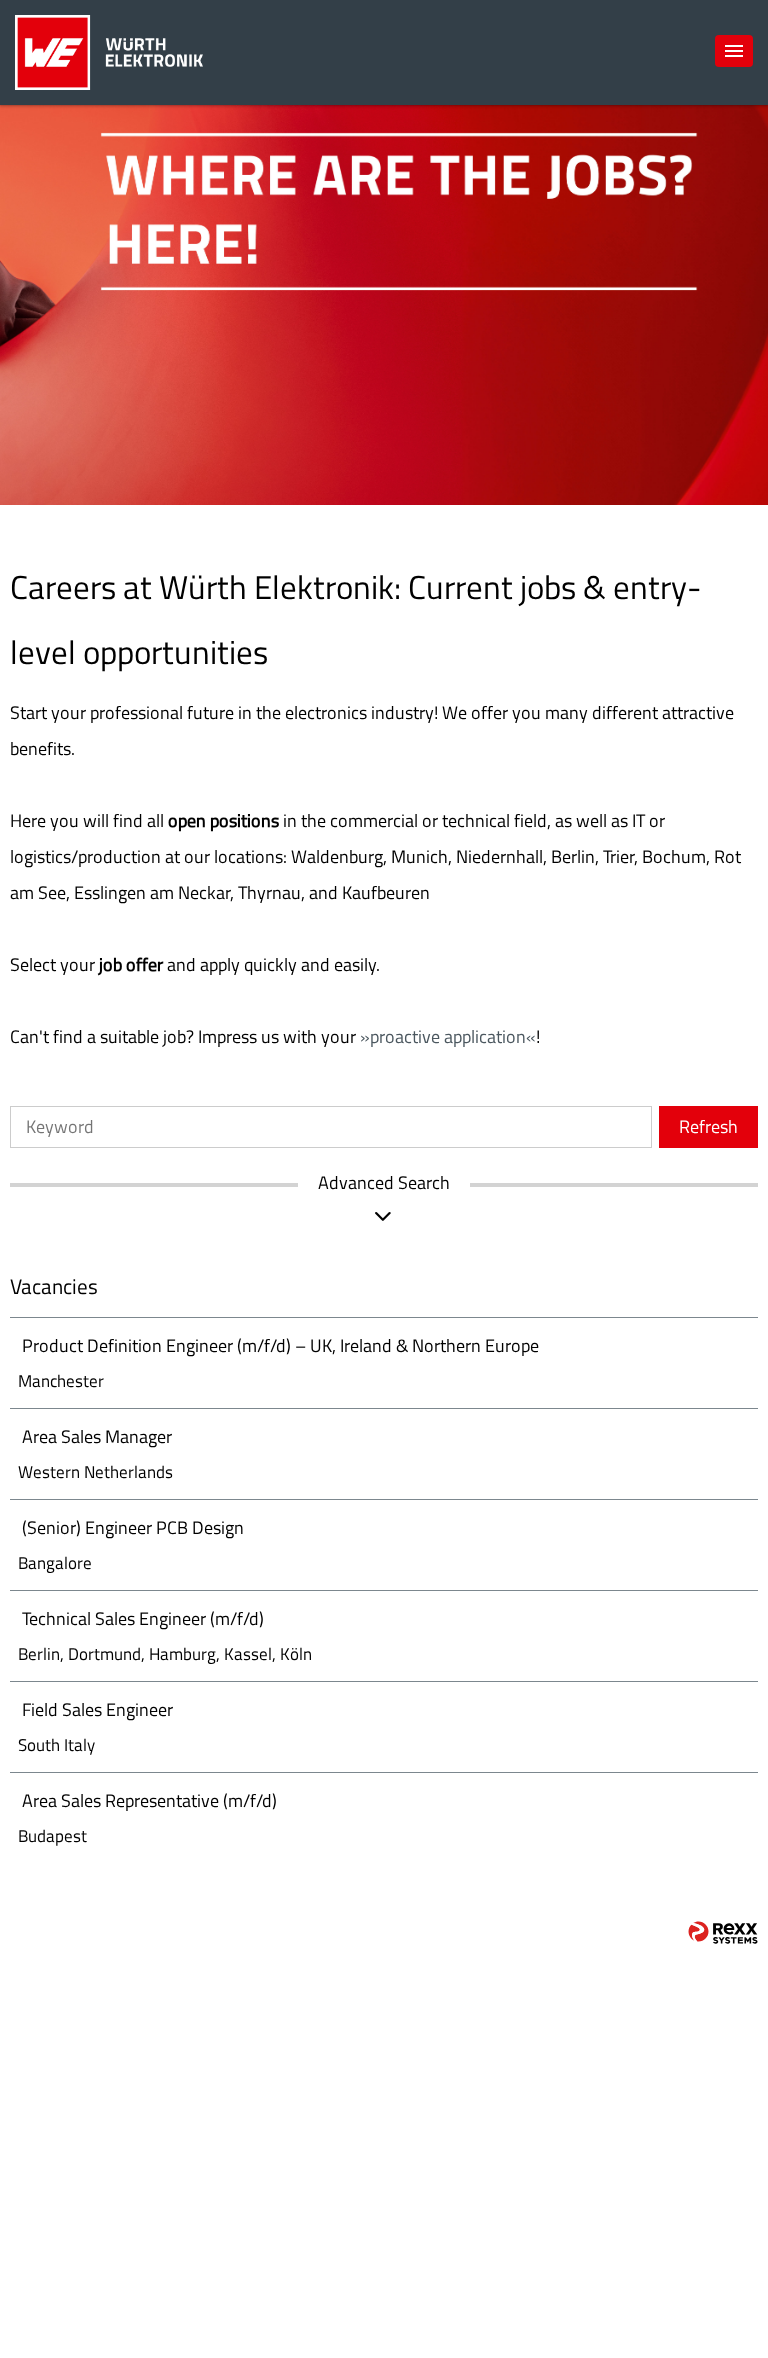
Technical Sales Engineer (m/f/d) (143, 1618)
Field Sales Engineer (97, 1709)
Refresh (708, 1126)
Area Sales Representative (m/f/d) (149, 1800)
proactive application (448, 1036)
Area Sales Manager (97, 1436)
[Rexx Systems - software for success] (723, 1932)
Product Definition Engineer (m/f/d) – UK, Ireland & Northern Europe (280, 1345)
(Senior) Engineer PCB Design (133, 1527)
